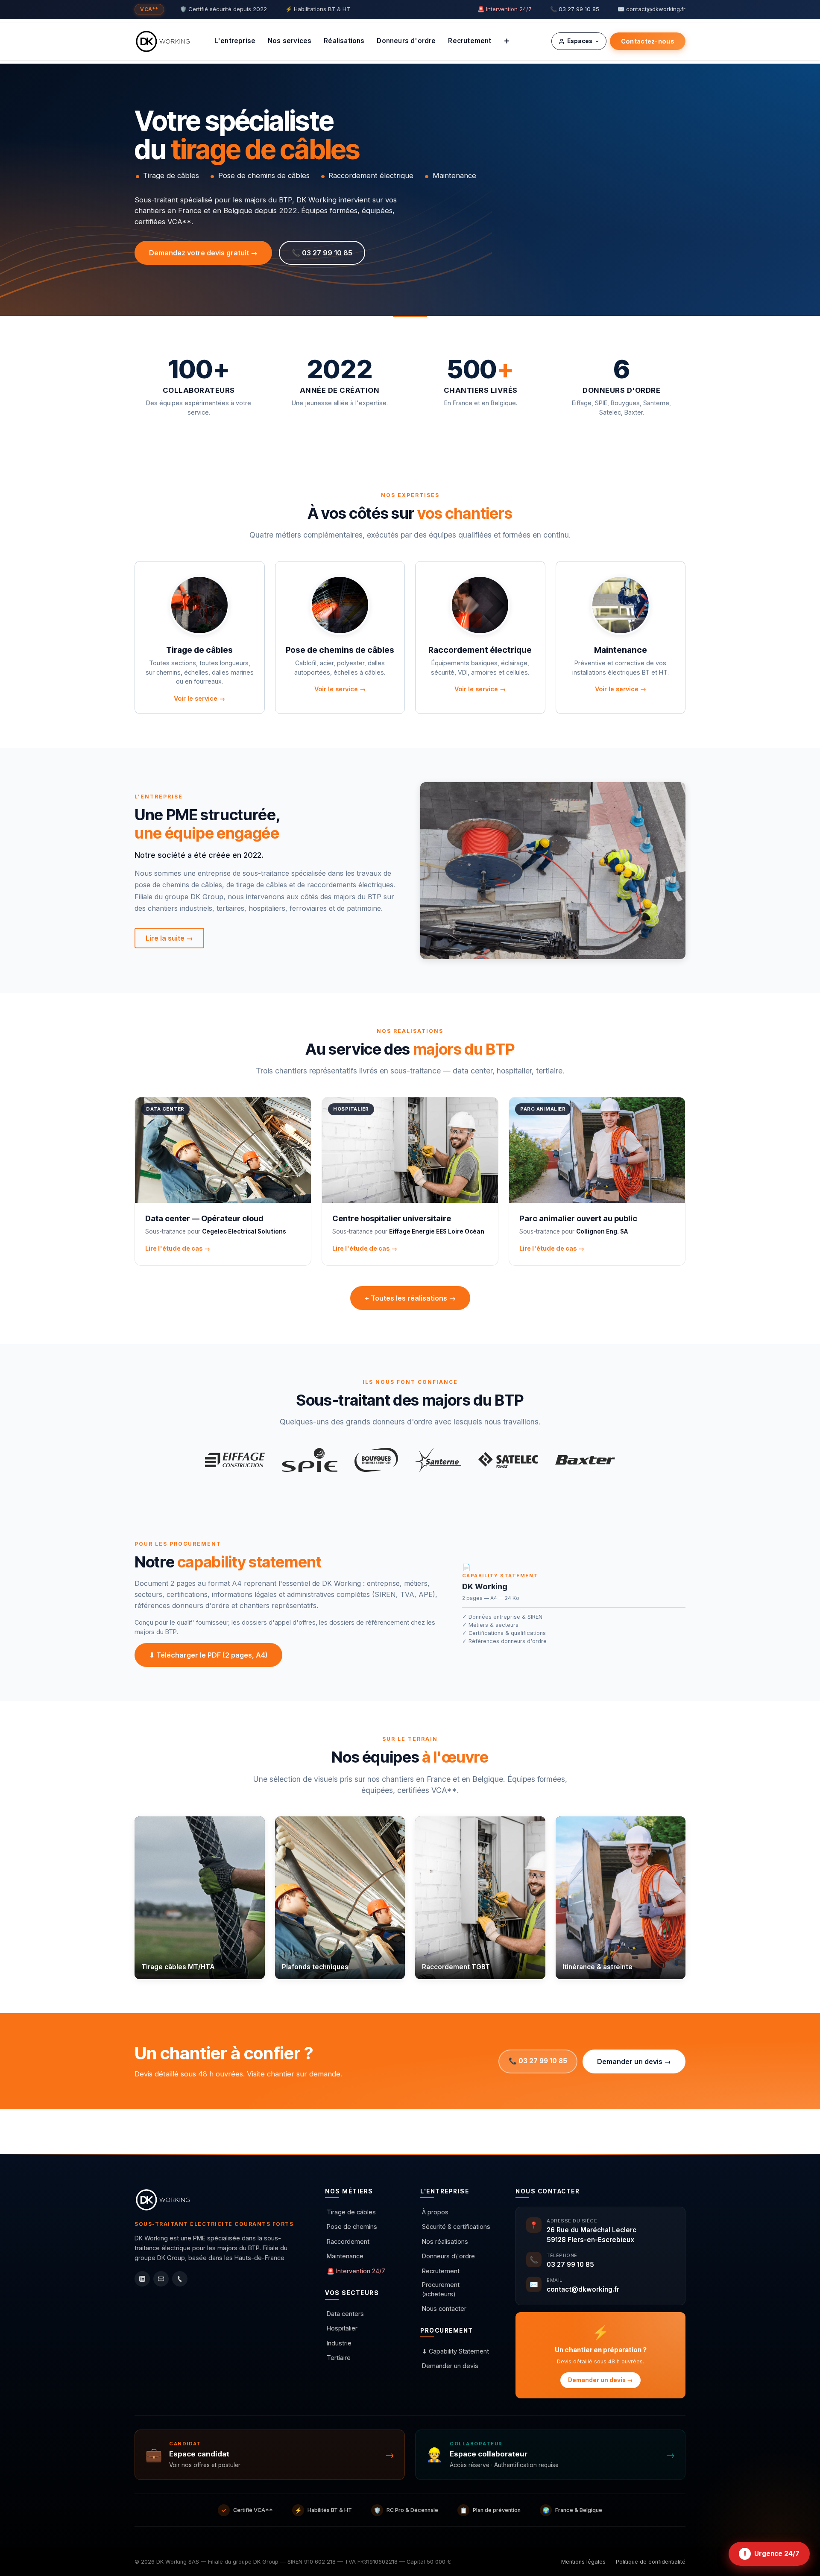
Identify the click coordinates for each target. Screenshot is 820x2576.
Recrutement (441, 2271)
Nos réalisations (445, 2241)
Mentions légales (583, 2562)
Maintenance (345, 2256)
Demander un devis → (634, 2061)
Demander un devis (450, 2366)
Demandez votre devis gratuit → (203, 253)
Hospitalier (342, 2328)
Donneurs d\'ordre (448, 2256)
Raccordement (348, 2241)
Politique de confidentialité (651, 2562)
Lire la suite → (169, 938)
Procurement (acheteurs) (441, 2289)
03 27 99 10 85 (570, 2265)
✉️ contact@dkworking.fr (652, 9)
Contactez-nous (648, 41)
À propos (435, 2212)
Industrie (339, 2343)
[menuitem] (235, 41)
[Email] (161, 2279)
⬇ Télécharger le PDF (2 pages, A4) (208, 1655)
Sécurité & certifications (456, 2227)
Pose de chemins (352, 2227)
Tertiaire (339, 2358)
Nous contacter (444, 2308)
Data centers (345, 2314)
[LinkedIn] (142, 2279)
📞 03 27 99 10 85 (575, 9)
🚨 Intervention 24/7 (505, 9)
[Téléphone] (180, 2279)
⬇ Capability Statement (455, 2351)
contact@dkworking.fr (583, 2289)
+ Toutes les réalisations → (410, 1298)
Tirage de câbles (351, 2212)
